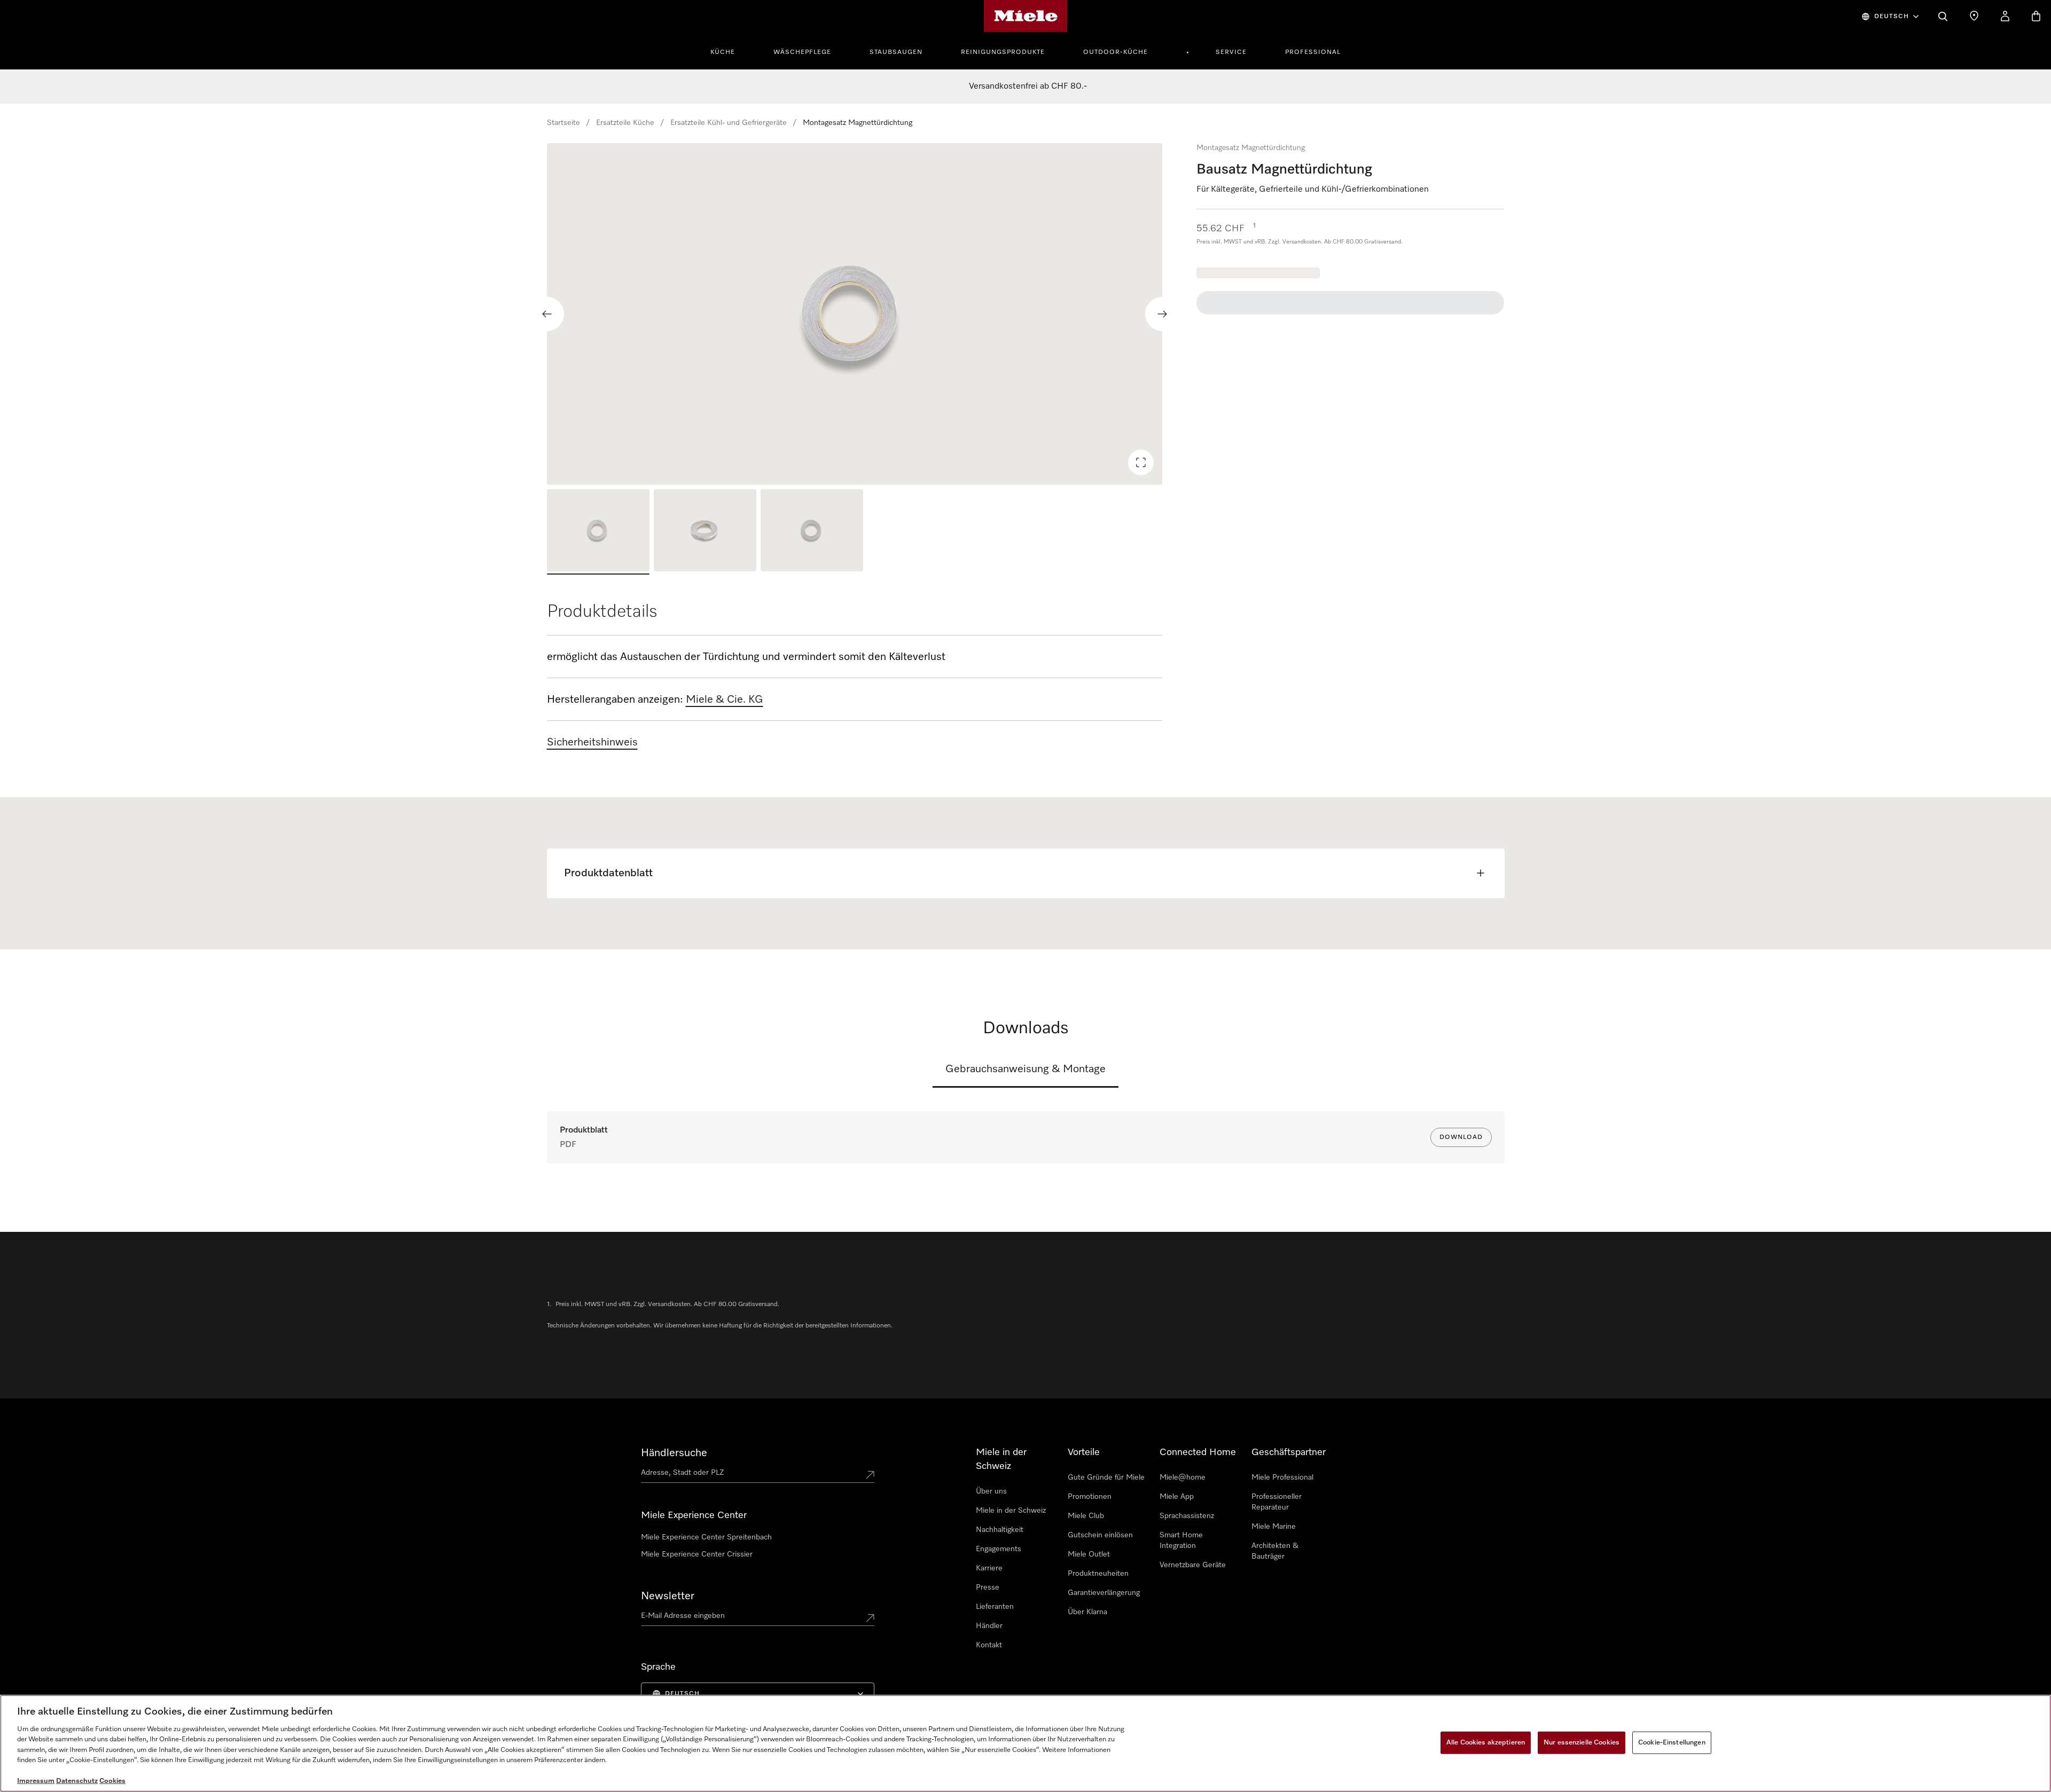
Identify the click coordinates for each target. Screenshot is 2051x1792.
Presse (988, 1587)
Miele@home (1183, 1477)
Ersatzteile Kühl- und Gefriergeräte (729, 123)
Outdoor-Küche (1115, 52)
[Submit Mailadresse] (870, 1618)
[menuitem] (729, 51)
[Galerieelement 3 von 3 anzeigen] (812, 532)
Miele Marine (1274, 1527)
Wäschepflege (802, 52)
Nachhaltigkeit (1000, 1530)
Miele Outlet (1089, 1554)
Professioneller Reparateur (1277, 1502)
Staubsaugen (896, 52)
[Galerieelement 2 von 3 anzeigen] (705, 532)
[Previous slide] (547, 314)
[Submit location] (870, 1475)
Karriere (989, 1568)
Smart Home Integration (1181, 1541)
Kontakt (989, 1645)
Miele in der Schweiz (1011, 1511)
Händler (989, 1626)
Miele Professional (1282, 1477)
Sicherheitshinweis (592, 742)
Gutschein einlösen (1100, 1535)
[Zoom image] (1141, 462)
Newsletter (668, 1596)
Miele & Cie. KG (725, 699)
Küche (723, 52)
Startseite (563, 123)
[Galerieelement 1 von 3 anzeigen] (598, 532)
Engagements (999, 1549)
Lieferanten (995, 1607)
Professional (1313, 52)
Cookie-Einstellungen (1672, 1743)
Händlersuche (674, 1453)
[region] (855, 314)
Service (1231, 52)
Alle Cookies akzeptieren (1486, 1743)
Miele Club (1086, 1516)
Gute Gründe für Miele (1106, 1477)
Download (1461, 1137)
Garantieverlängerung (1104, 1593)
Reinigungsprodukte (1003, 52)
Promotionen (1090, 1497)
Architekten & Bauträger (1275, 1551)
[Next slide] (1162, 314)
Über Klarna (1087, 1612)
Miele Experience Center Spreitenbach (706, 1537)
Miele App (1177, 1497)
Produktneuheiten (1098, 1574)
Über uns (991, 1491)
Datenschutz (77, 1781)
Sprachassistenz (1187, 1516)
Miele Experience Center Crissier (697, 1554)
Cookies (112, 1781)
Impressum (36, 1781)
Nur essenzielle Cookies (1582, 1743)
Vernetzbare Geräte (1193, 1565)
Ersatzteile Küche (625, 123)
